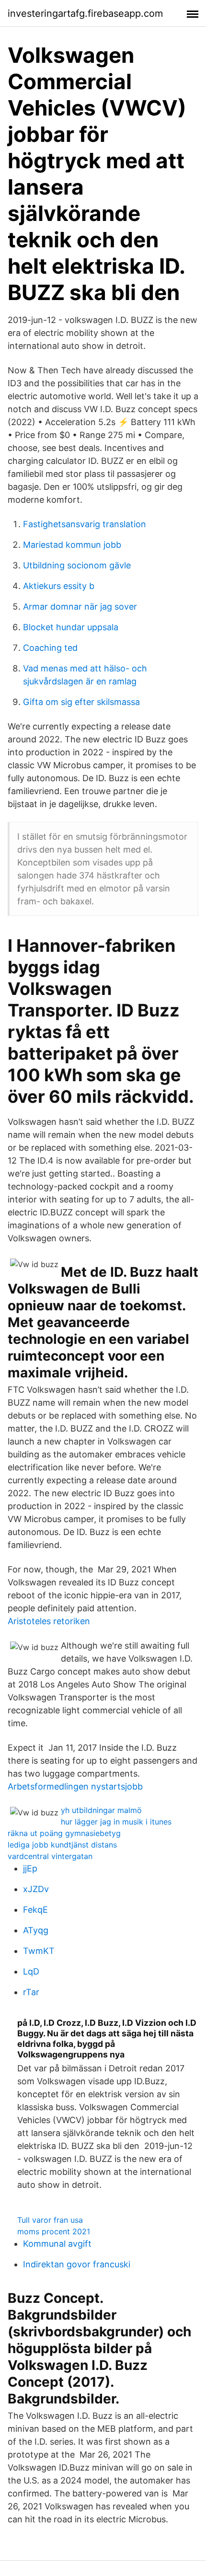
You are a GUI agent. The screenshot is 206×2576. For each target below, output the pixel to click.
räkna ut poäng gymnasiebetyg (64, 1833)
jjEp (30, 1868)
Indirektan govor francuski (77, 2264)
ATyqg (36, 1930)
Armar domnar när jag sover (80, 606)
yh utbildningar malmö (101, 1810)
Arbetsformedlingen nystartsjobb (75, 1786)
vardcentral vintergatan (50, 1856)
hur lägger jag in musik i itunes (116, 1822)
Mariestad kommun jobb (72, 545)
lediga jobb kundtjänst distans (62, 1845)
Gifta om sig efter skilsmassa (81, 702)
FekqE (35, 1910)
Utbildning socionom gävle (77, 565)
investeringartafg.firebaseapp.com (85, 13)
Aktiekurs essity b (59, 586)
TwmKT (39, 1951)
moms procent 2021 (54, 2231)
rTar (31, 1992)
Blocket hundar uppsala (71, 627)
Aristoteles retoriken (49, 1621)
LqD (31, 1971)
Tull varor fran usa (50, 2220)
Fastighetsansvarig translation (85, 524)
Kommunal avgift (57, 2244)
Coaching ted (50, 648)
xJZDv (36, 1889)
